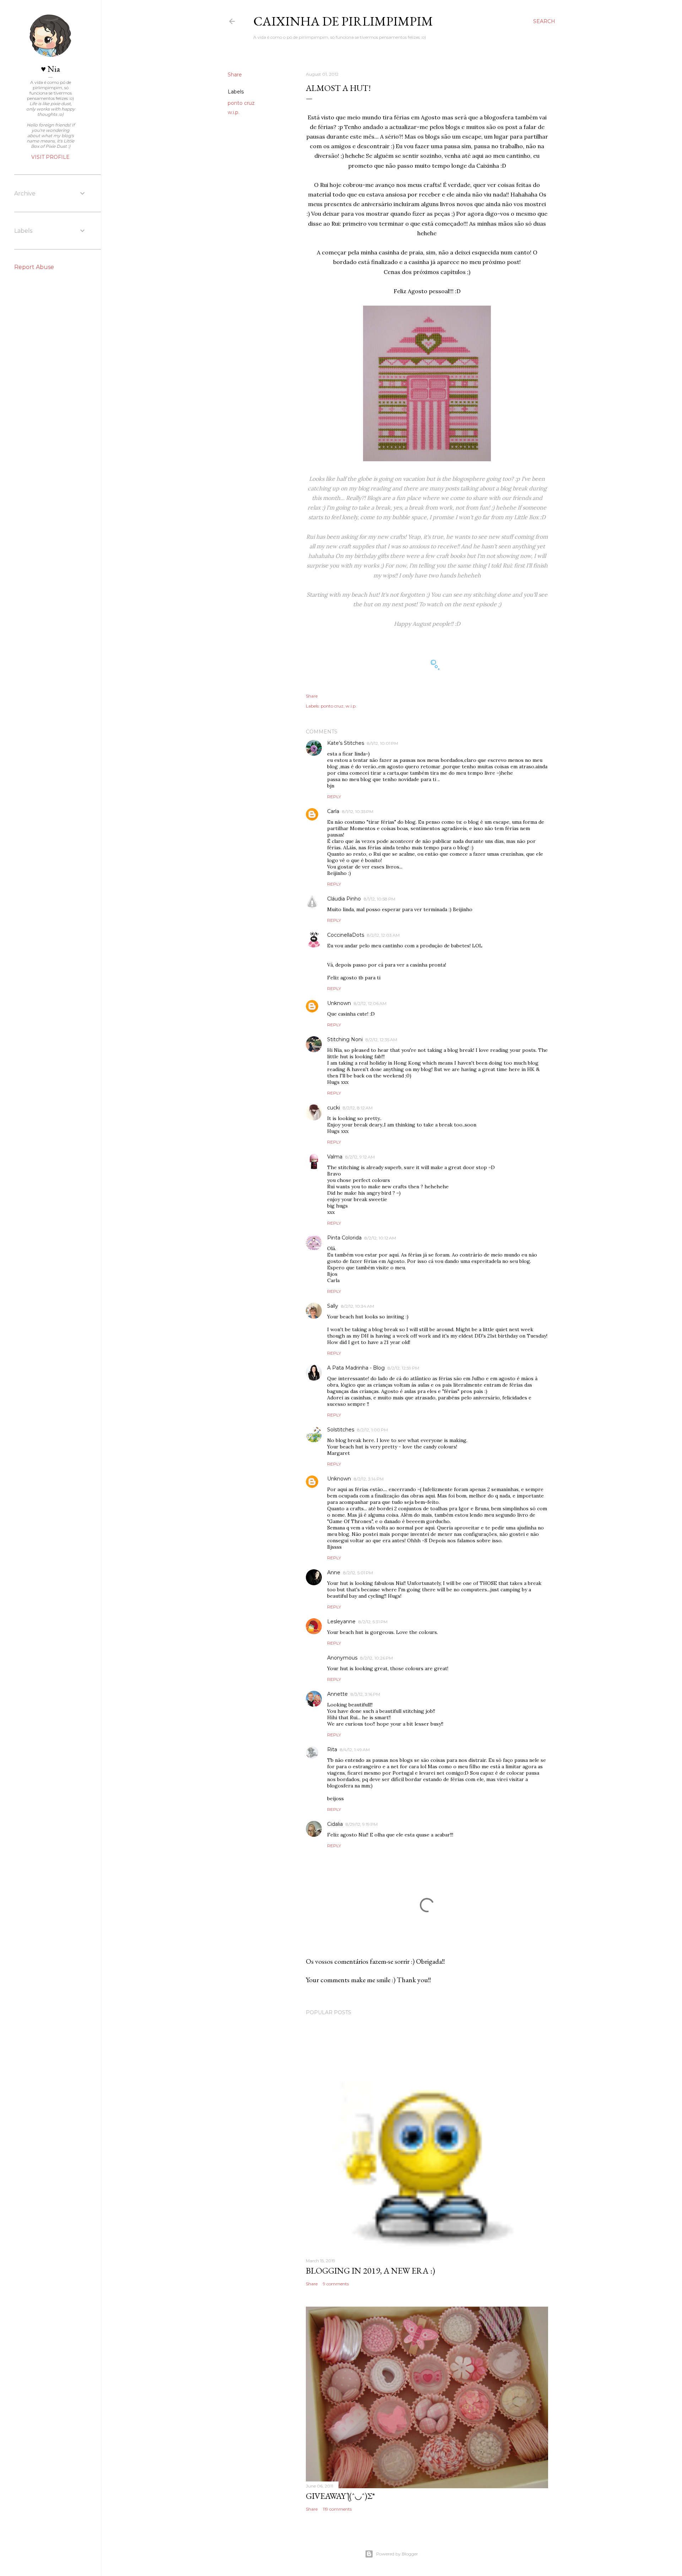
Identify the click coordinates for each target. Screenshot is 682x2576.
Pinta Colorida (344, 1238)
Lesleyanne (341, 1622)
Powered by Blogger (397, 2554)
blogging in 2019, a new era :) (370, 2271)
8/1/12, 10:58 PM (380, 899)
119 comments (337, 2509)
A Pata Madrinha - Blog (356, 1368)
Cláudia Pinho (344, 899)
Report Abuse (34, 267)
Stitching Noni (345, 1039)
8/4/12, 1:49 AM (355, 1750)
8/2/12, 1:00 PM (372, 1430)
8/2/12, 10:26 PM (377, 1658)
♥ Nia (50, 69)
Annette (337, 1694)
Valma (335, 1157)
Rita (332, 1749)
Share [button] (235, 75)
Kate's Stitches (346, 743)
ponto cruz (241, 103)
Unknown (339, 1003)
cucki (334, 1108)
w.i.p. (234, 112)
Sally (333, 1306)
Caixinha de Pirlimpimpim (343, 21)
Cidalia (335, 1824)
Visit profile (50, 157)
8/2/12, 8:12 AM (358, 1108)
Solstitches (341, 1430)
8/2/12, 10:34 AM (358, 1306)
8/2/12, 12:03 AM (383, 935)
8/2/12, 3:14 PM (369, 1479)
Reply (334, 797)
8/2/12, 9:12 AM (360, 1157)
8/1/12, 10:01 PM (383, 743)
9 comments (336, 2284)
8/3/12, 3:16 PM (365, 1694)
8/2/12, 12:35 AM (381, 1040)
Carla (333, 811)
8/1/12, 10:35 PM (358, 811)
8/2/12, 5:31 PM (373, 1622)
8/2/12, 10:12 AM (380, 1238)
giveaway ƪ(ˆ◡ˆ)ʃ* (340, 2496)
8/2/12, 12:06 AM (370, 1003)
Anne (334, 1572)
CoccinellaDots (346, 935)
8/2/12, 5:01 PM (358, 1573)
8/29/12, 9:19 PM (362, 1824)
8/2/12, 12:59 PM (403, 1368)
